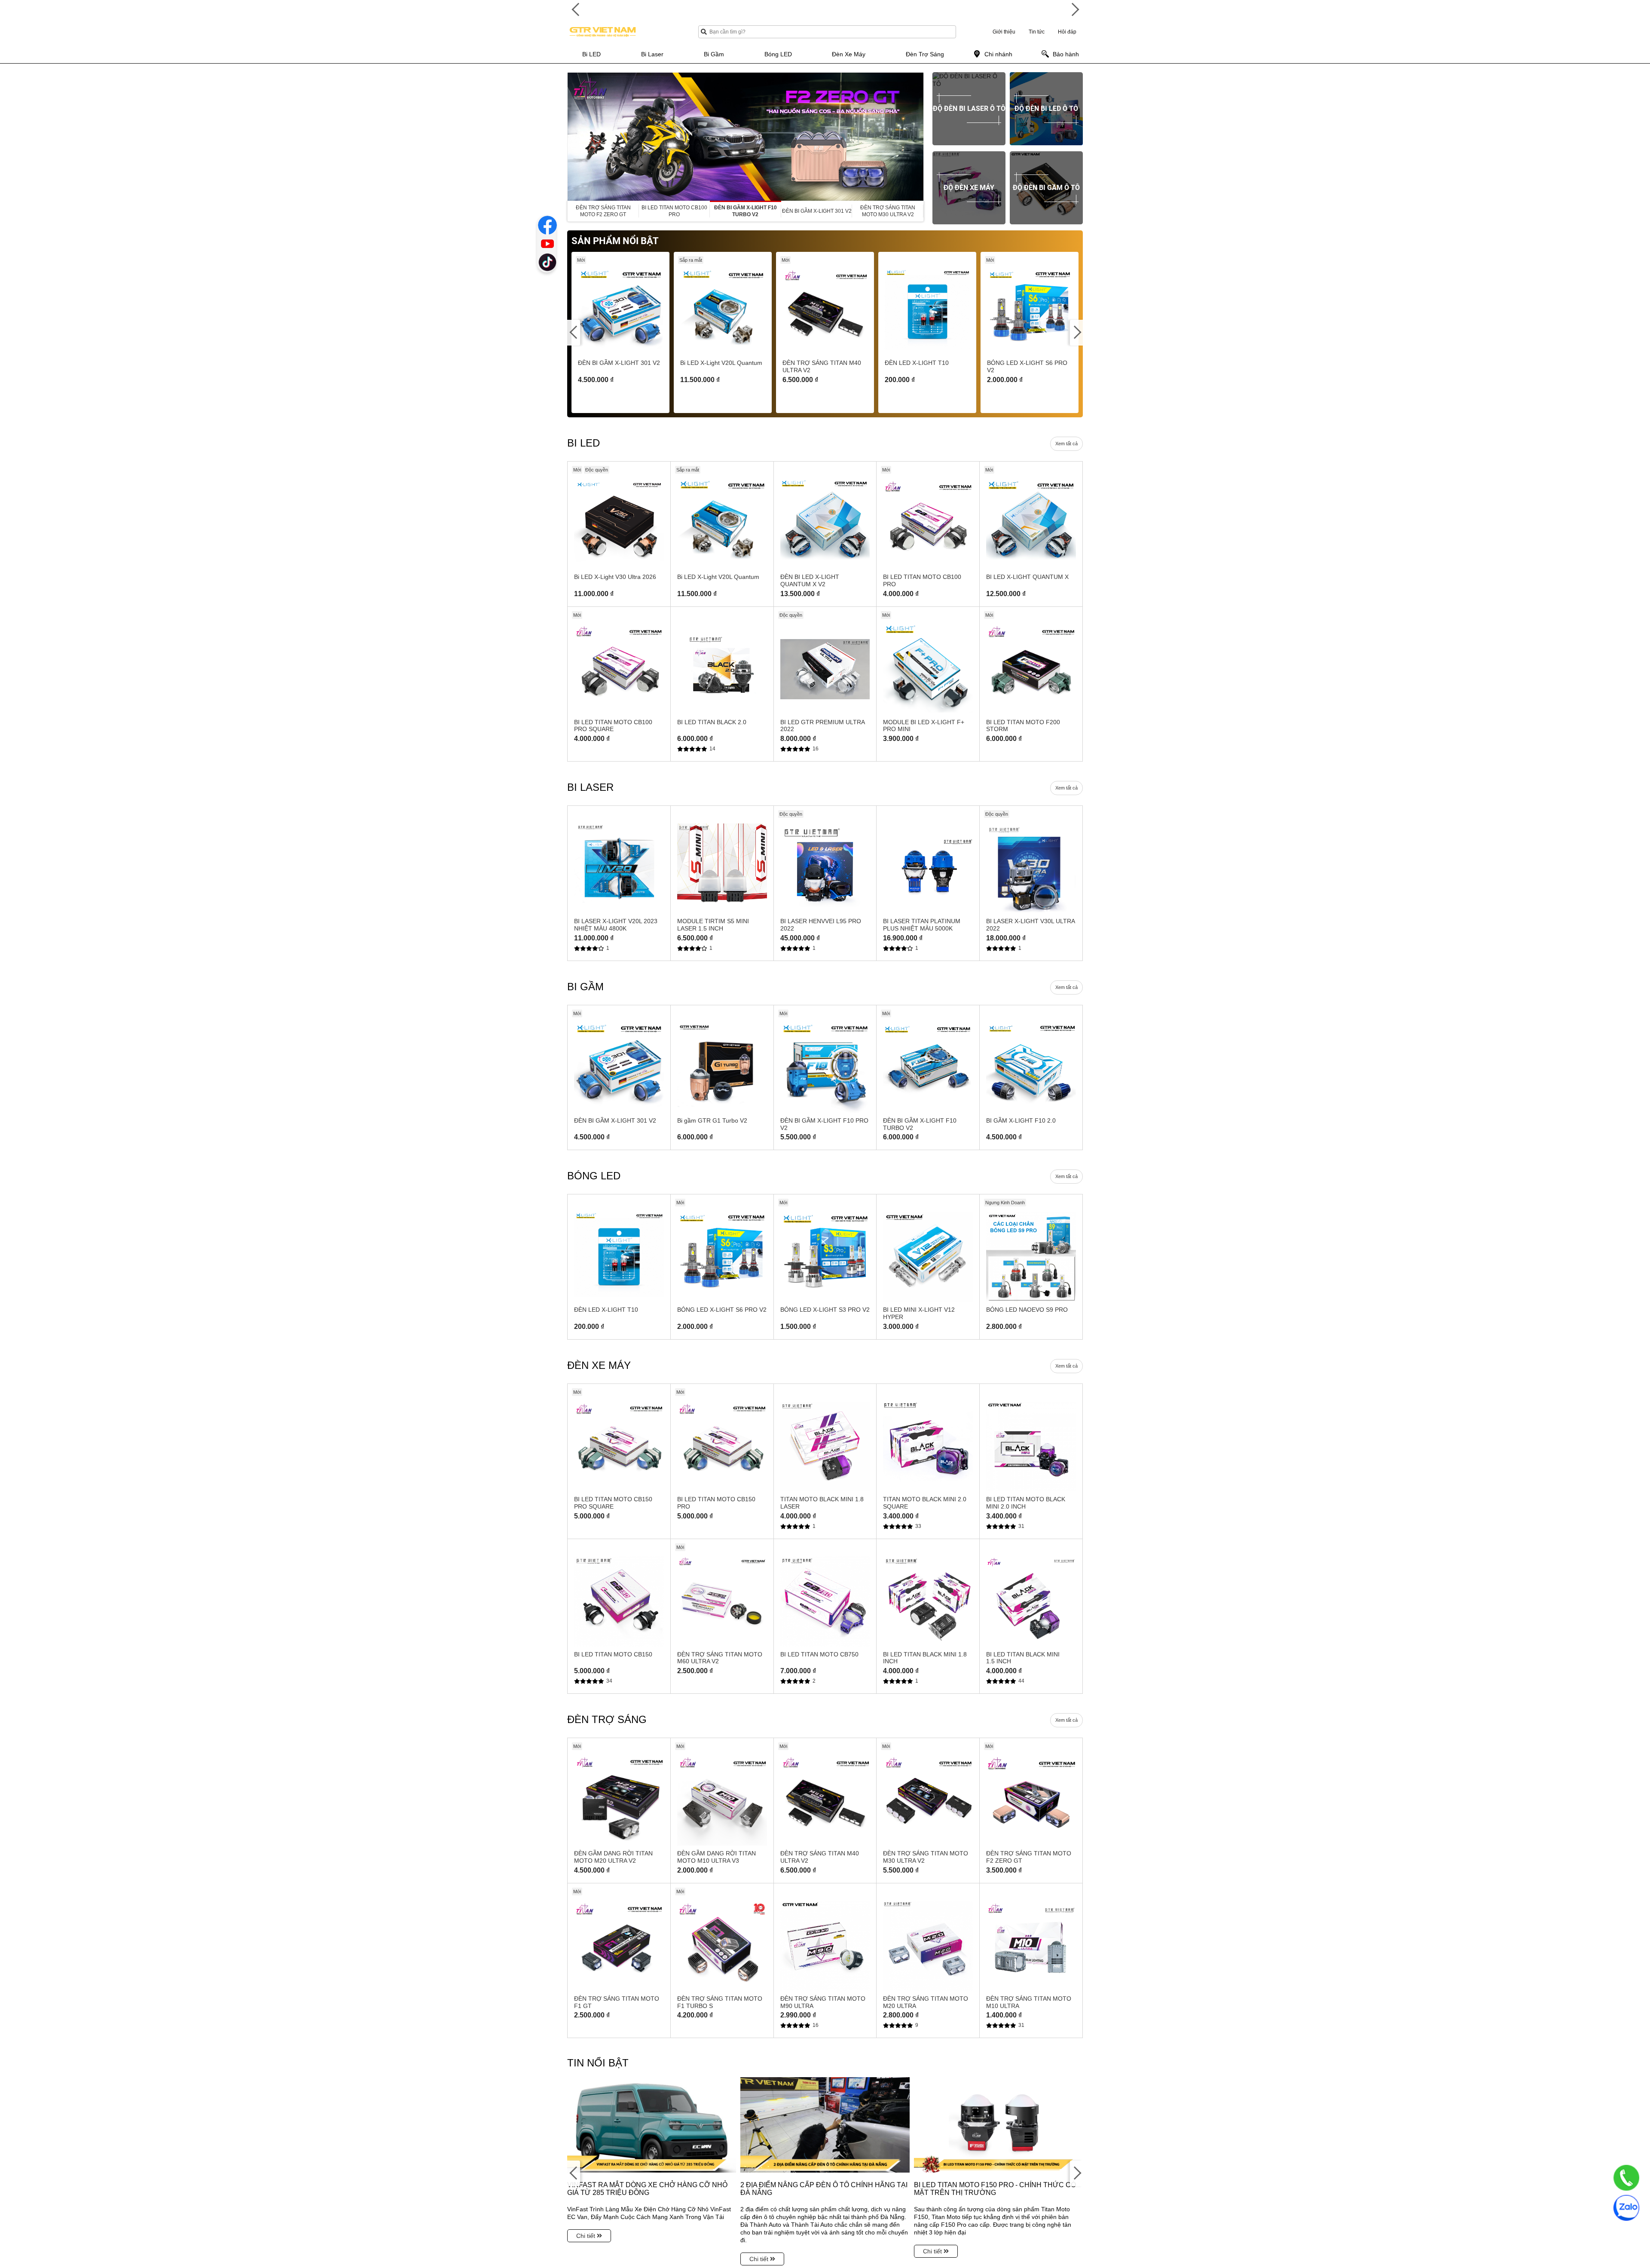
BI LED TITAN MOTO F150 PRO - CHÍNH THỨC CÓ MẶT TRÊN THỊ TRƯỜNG (995, 2189)
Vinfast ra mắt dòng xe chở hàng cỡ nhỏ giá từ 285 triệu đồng (647, 2189)
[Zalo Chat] (1626, 2208)
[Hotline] (1626, 2178)
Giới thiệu (1004, 32)
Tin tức (1037, 32)
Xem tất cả (1066, 444)
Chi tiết (587, 2236)
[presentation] (574, 137)
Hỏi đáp (1067, 32)
